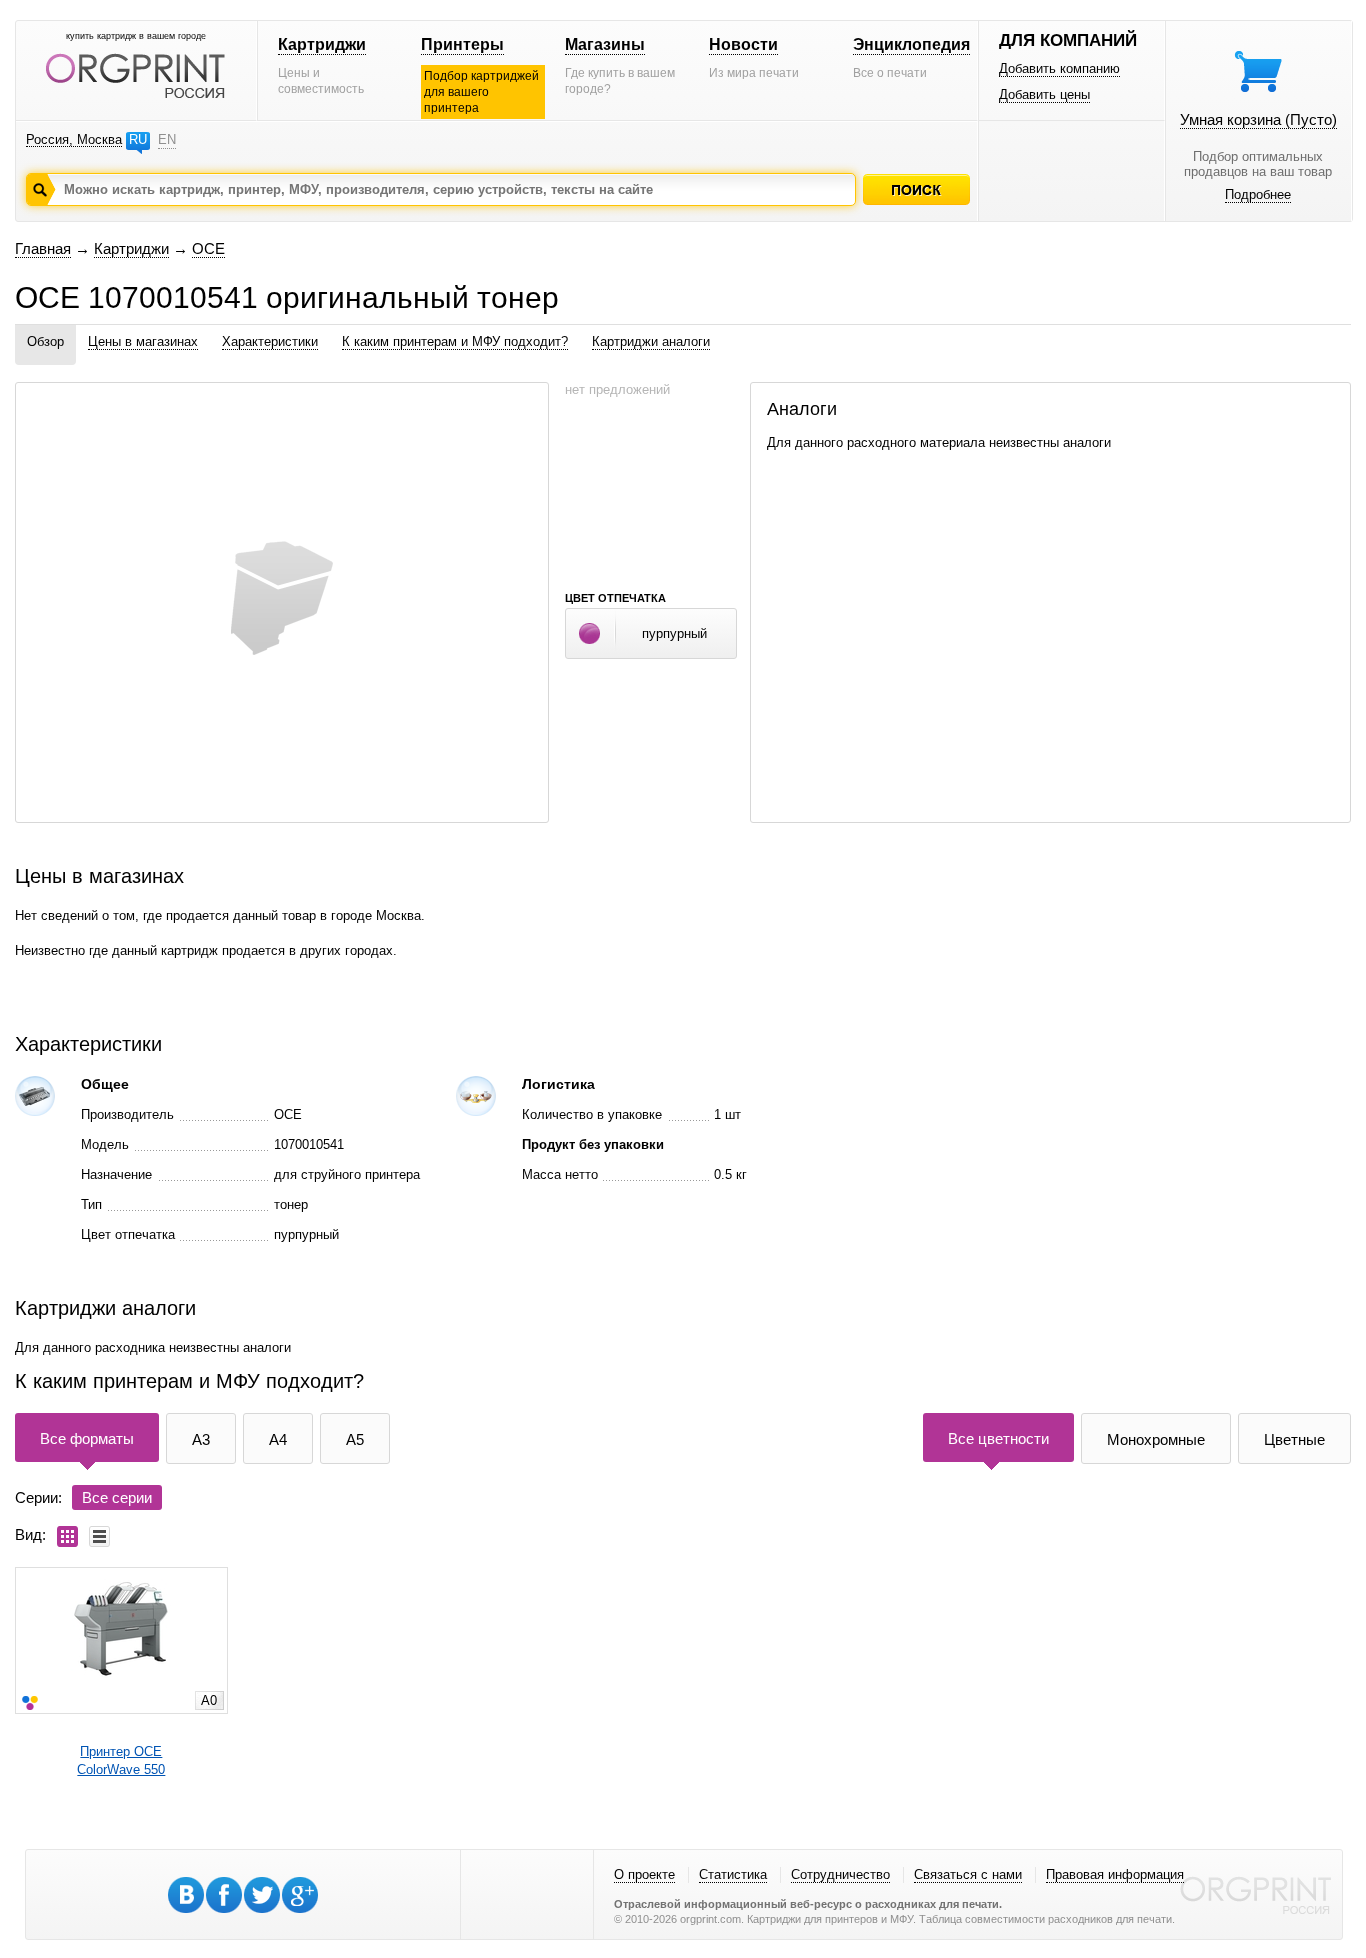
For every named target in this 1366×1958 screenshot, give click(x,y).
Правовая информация (1115, 1874)
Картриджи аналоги (651, 341)
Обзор (45, 341)
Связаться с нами (968, 1874)
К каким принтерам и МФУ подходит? (455, 341)
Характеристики (270, 341)
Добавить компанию (1059, 68)
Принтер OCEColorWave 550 (121, 1760)
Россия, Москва (74, 139)
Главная (43, 248)
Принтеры (462, 44)
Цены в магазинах (143, 341)
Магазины (605, 44)
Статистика (733, 1874)
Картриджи (322, 44)
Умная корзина (1258, 119)
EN (167, 139)
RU (138, 139)
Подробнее (1258, 194)
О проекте (644, 1874)
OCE (208, 248)
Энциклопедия (911, 44)
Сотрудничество (840, 1874)
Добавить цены (1044, 94)
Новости (743, 44)
